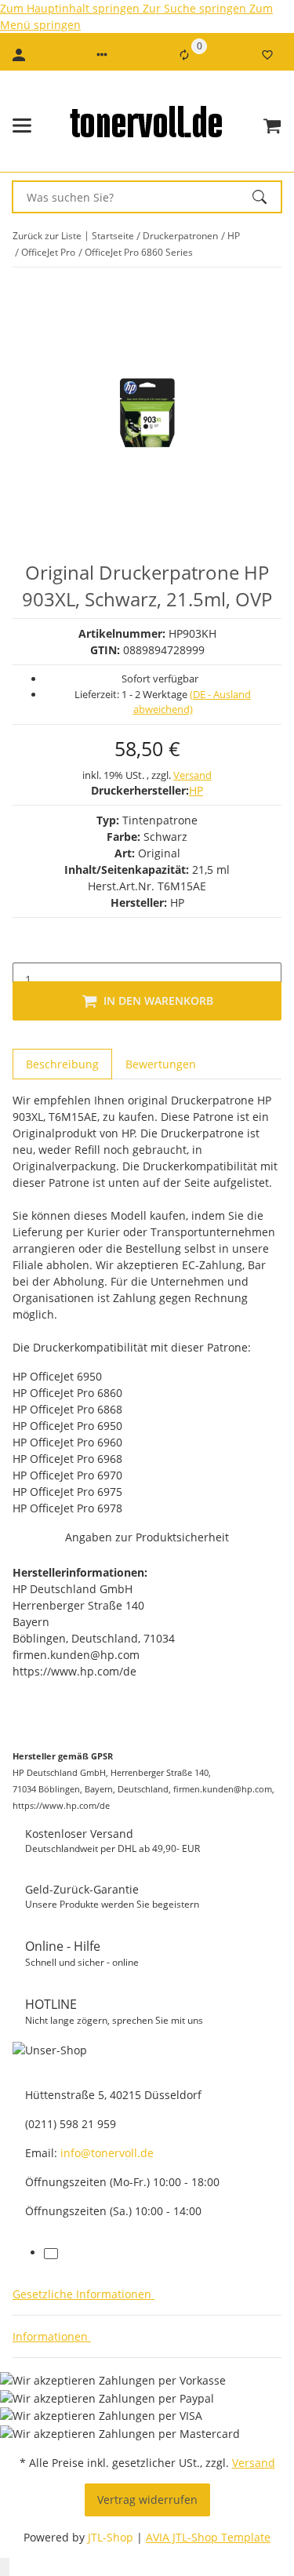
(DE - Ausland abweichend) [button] (192, 702)
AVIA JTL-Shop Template (208, 2537)
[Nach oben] (5, 2567)
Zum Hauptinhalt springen (71, 8)
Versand (192, 775)
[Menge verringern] (25, 947)
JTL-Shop (112, 2537)
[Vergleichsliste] (184, 55)
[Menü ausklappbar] (22, 126)
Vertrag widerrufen (147, 2500)
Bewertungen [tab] (161, 1064)
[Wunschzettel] (267, 55)
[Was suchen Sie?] (267, 197)
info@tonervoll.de (107, 2153)
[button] (102, 55)
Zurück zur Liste (47, 236)
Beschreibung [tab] (62, 1064)
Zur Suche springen (196, 8)
